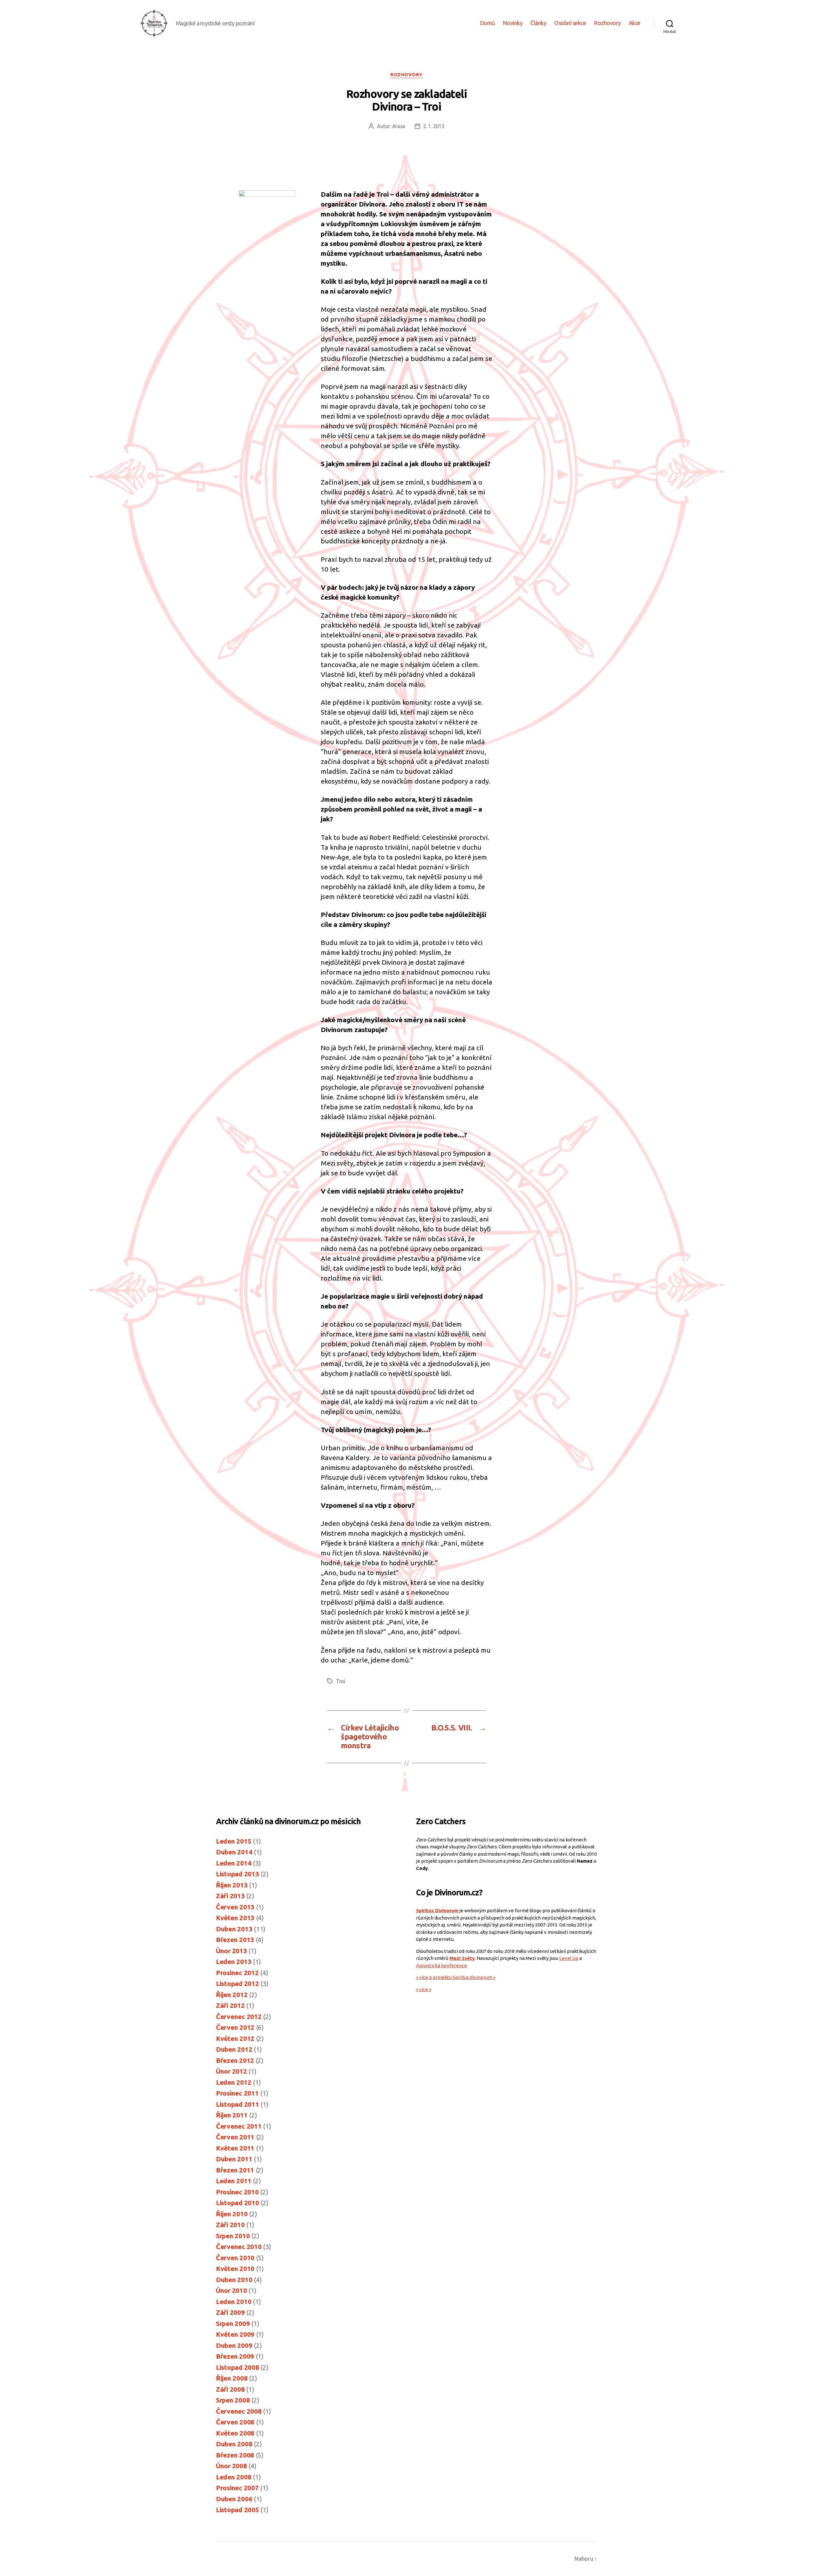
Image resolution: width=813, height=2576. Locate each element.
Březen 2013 (235, 1940)
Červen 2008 (235, 2422)
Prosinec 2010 (237, 2192)
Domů (487, 23)
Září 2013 (230, 1896)
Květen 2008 (235, 2433)
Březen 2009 (235, 2356)
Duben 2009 (234, 2345)
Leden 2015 (234, 1841)
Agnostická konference (441, 1965)
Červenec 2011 (239, 2126)
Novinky (513, 23)
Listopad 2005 (238, 2510)
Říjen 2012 (232, 1995)
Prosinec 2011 (237, 2093)
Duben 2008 (234, 2444)
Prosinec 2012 (237, 1973)
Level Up (569, 1958)
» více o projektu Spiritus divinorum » (456, 1977)
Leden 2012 (234, 2082)
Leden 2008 (234, 2477)
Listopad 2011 (238, 2104)
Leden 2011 (234, 2181)
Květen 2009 (235, 2334)
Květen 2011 (235, 2148)
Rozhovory (607, 23)
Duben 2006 (234, 2499)
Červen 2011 (235, 2137)
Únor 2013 (232, 1951)
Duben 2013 (234, 1929)
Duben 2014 (234, 1852)
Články (538, 23)
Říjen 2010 (232, 2214)
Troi (341, 1681)
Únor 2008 (232, 2466)
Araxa (399, 126)
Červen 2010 (235, 2258)
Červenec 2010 (239, 2246)
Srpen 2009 (233, 2323)
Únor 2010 (232, 2290)
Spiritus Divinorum (437, 1910)
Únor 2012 (232, 2071)
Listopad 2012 (238, 1983)
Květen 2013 (235, 1918)
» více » (424, 1989)
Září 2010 (230, 2225)
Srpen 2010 (233, 2236)
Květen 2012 (235, 2038)
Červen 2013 (235, 1907)
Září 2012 (230, 2005)
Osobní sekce (570, 23)
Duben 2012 (234, 2049)
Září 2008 (230, 2389)
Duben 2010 (234, 2280)
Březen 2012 (235, 2060)
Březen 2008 (235, 2455)
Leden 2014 (234, 1863)
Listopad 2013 (238, 1874)
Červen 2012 (235, 2027)
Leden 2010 (234, 2301)
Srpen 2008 (233, 2400)
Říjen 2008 (232, 2378)
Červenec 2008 (239, 2411)
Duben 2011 (234, 2159)
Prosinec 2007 (237, 2488)
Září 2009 (230, 2312)
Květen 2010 (235, 2268)
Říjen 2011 (232, 2115)
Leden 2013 (234, 1961)
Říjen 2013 (232, 1885)
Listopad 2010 (238, 2203)
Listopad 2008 (238, 2367)
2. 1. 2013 (434, 126)
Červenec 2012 (239, 2016)
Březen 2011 (235, 2170)
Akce (635, 23)
